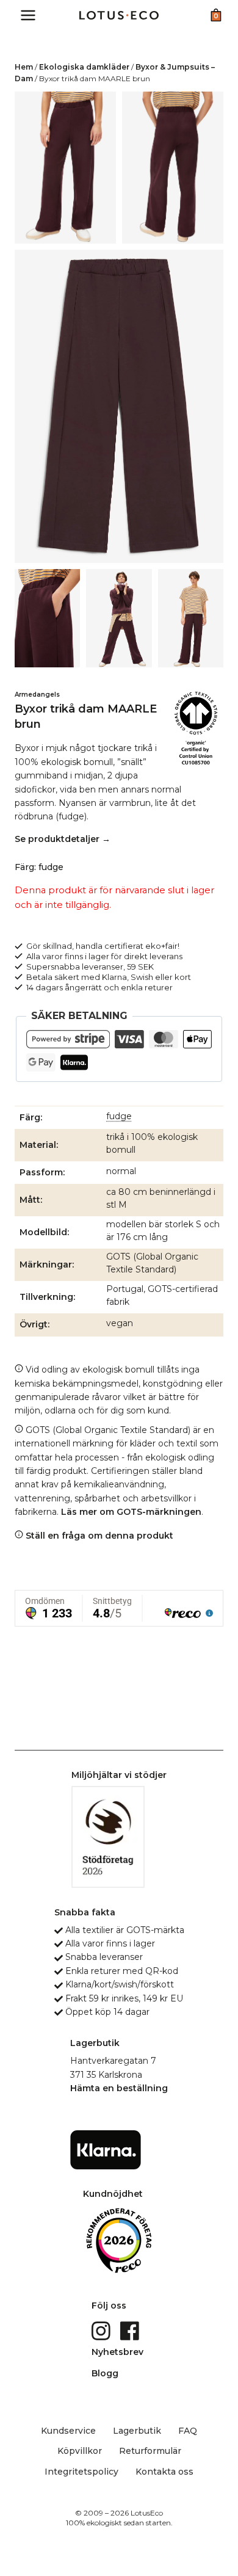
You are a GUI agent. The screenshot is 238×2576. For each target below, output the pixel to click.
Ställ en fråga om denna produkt (98, 1536)
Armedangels (37, 695)
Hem (24, 67)
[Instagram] (102, 2330)
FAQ (188, 2431)
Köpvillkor (80, 2451)
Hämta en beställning (119, 2088)
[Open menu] (28, 15)
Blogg (105, 2373)
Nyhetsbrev (117, 2352)
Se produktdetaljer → (63, 839)
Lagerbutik (137, 2431)
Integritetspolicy (81, 2472)
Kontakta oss (164, 2472)
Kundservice (68, 2431)
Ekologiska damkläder (84, 67)
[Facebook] (131, 2330)
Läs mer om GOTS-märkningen (131, 1512)
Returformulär (150, 2451)
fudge (119, 1116)
